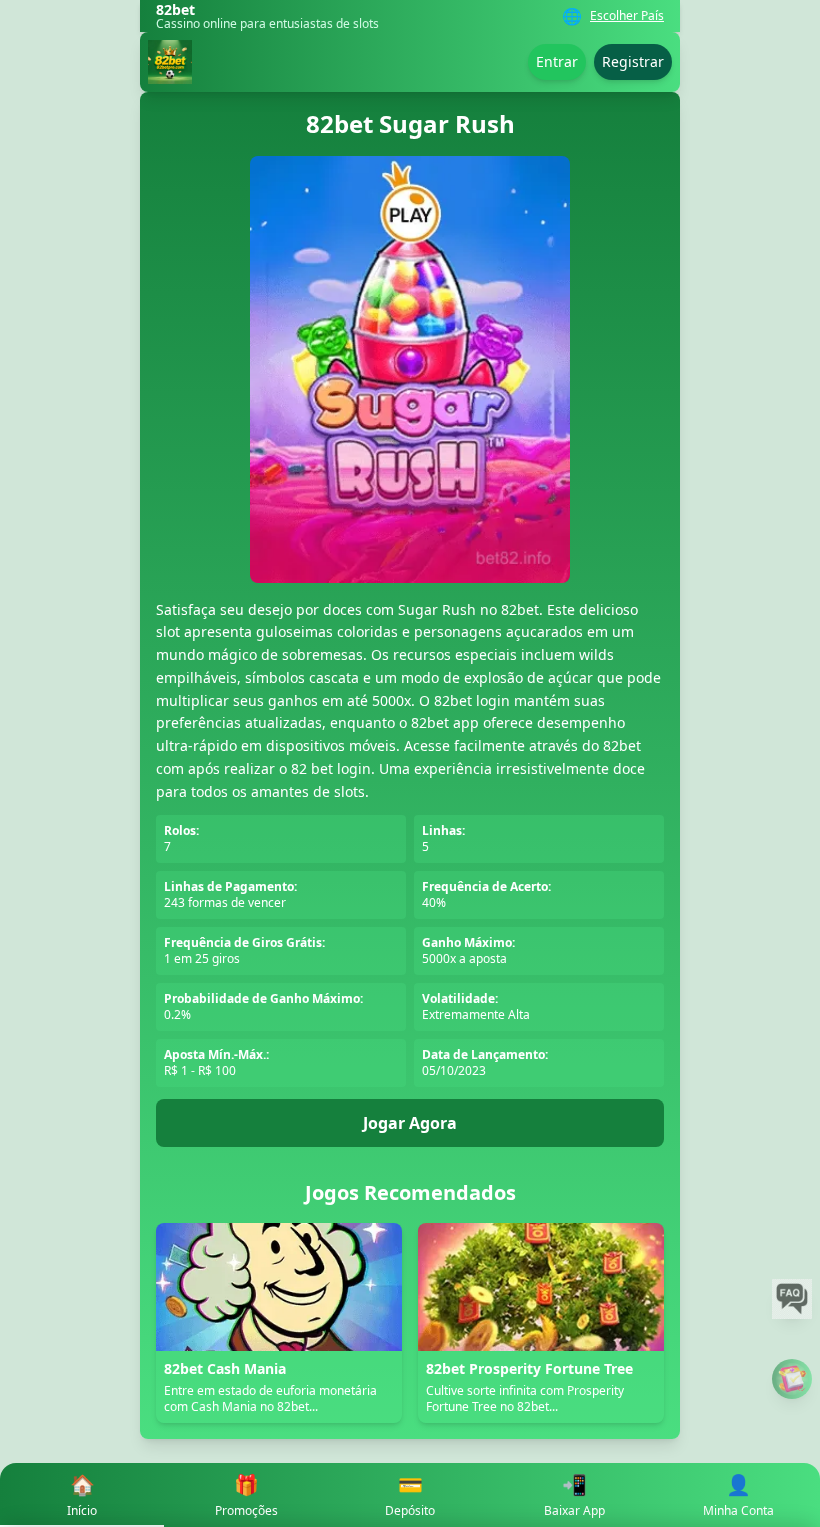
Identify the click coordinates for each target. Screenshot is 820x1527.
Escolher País (627, 16)
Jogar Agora (410, 1123)
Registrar (633, 61)
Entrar (557, 61)
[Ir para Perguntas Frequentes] (792, 1299)
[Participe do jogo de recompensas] (792, 1379)
